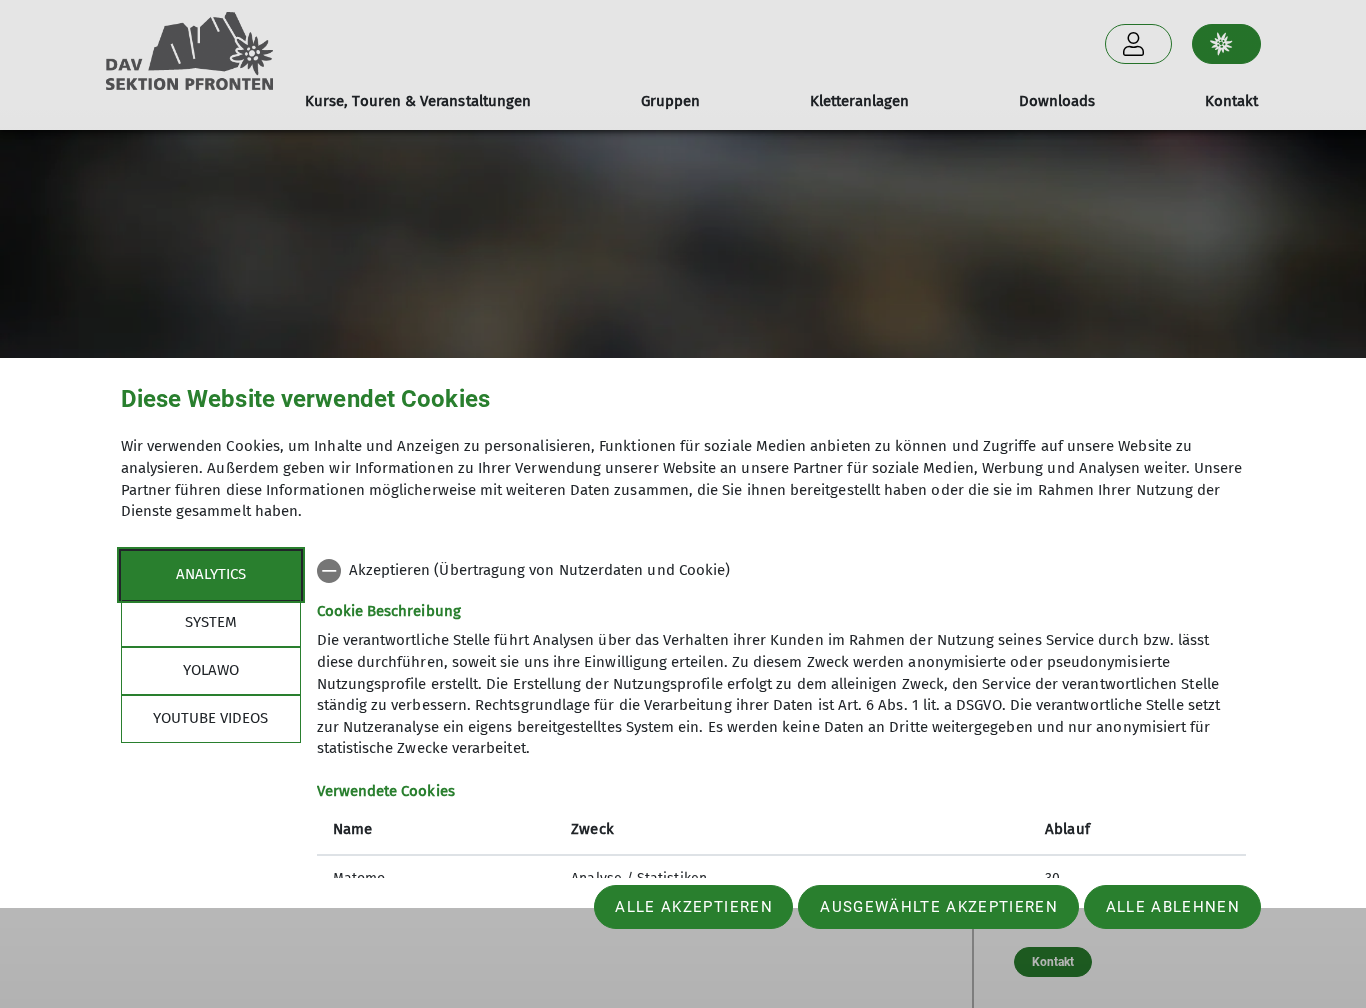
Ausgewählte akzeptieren (939, 907)
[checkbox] (781, 571)
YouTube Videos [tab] (210, 718)
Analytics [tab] (211, 574)
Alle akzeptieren (693, 907)
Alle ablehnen (1173, 907)
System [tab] (211, 622)
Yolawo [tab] (211, 670)
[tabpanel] (781, 727)
